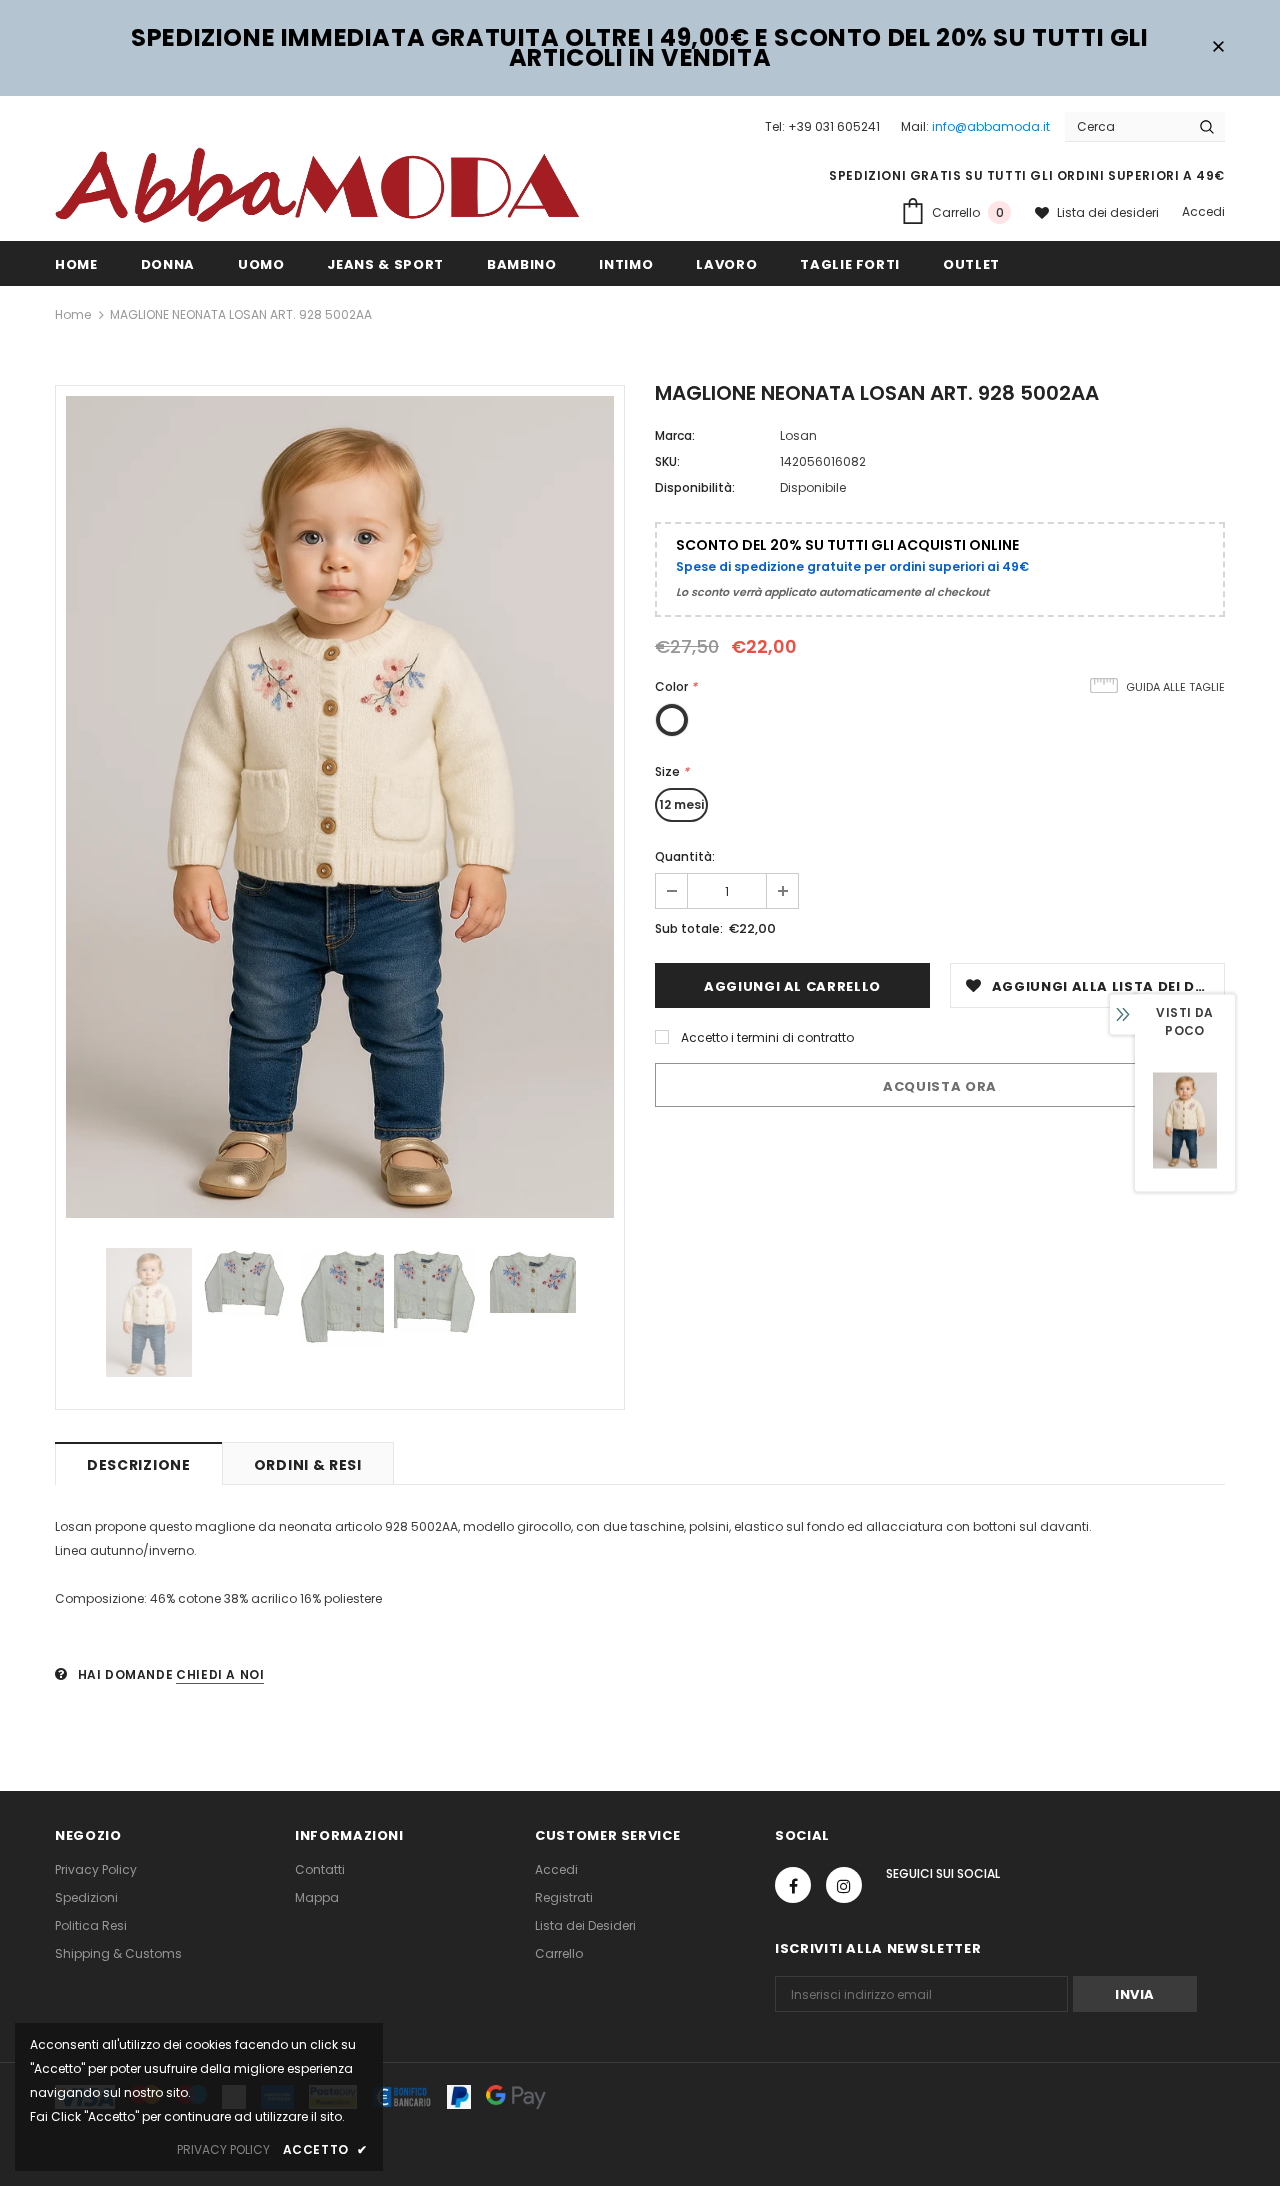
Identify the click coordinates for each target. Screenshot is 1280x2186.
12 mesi (681, 804)
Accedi (1203, 211)
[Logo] (317, 184)
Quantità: (685, 856)
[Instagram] (844, 1885)
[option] (340, 807)
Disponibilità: (695, 487)
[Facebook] (793, 1885)
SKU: (667, 461)
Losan (798, 435)
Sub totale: (689, 928)
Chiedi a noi (220, 1674)
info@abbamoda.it (991, 126)
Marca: (675, 435)
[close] (1218, 48)
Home (73, 314)
